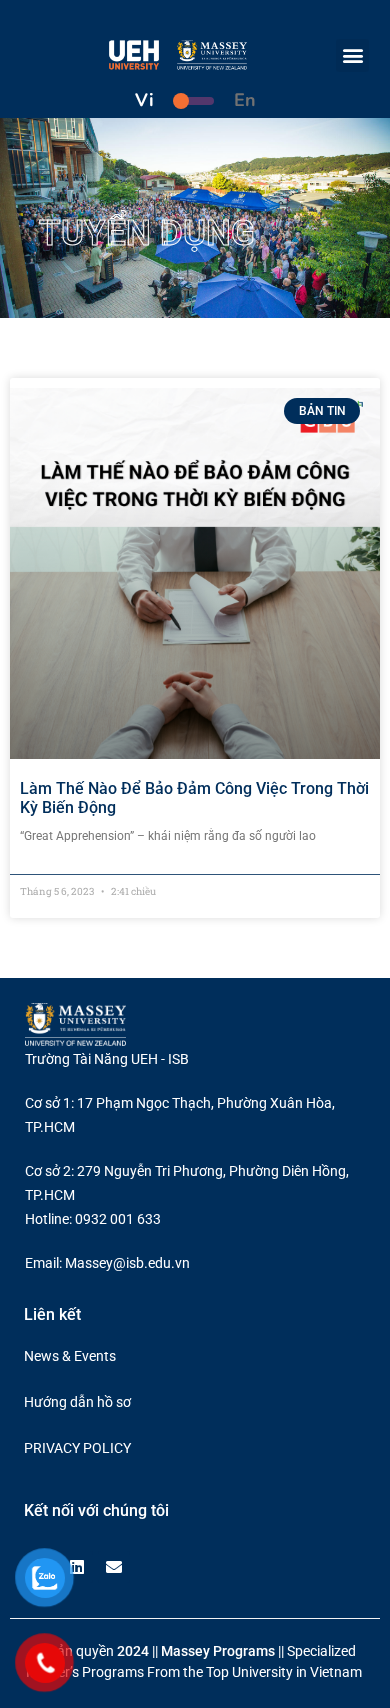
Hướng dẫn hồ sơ (77, 1402)
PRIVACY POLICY (77, 1448)
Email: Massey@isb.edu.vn (107, 1263)
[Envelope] (114, 1567)
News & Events (70, 1356)
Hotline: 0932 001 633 (93, 1219)
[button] (352, 55)
